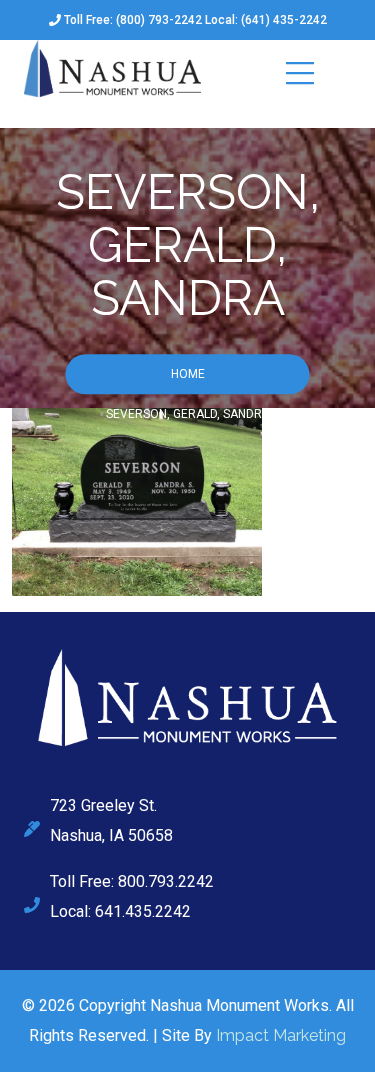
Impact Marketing (281, 1035)
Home (188, 375)
